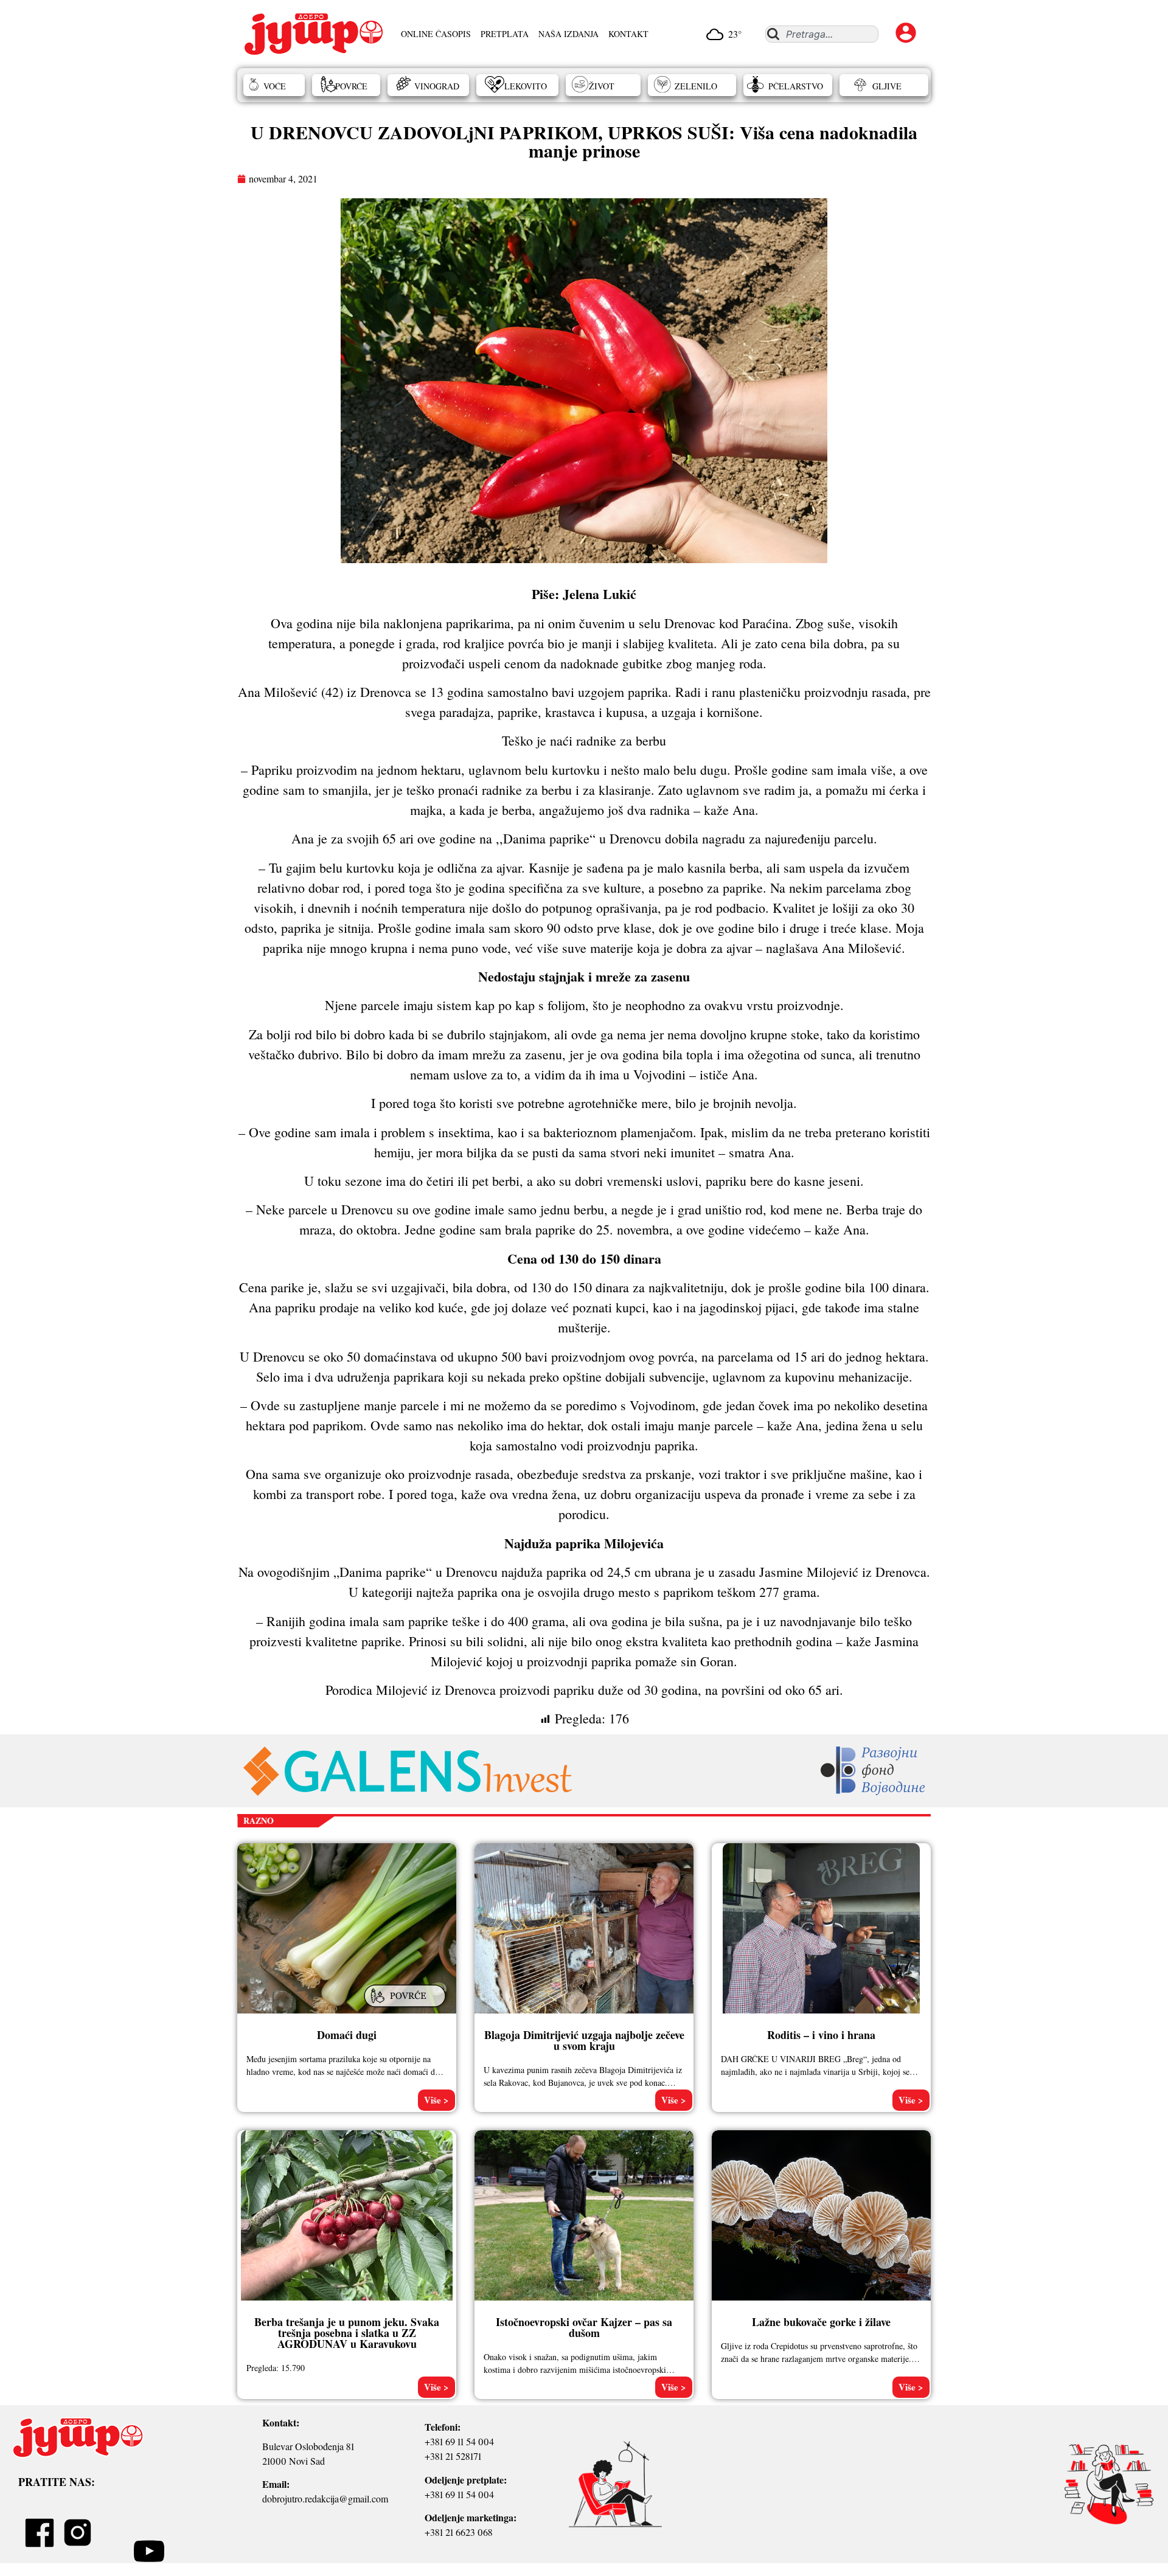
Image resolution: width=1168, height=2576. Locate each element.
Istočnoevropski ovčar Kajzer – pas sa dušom (584, 2327)
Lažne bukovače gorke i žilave (821, 2322)
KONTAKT (628, 34)
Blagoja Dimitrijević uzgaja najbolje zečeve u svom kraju (584, 2040)
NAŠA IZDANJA (568, 34)
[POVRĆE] (406, 2008)
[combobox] (822, 34)
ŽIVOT (602, 86)
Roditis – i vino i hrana (821, 2035)
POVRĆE (351, 86)
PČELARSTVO (796, 86)
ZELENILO (696, 86)
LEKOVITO (526, 86)
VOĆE (275, 86)
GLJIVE (887, 86)
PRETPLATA (505, 34)
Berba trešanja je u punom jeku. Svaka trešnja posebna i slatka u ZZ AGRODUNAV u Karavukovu (347, 2333)
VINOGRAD (437, 86)
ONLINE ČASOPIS (436, 34)
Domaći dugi (347, 2035)
